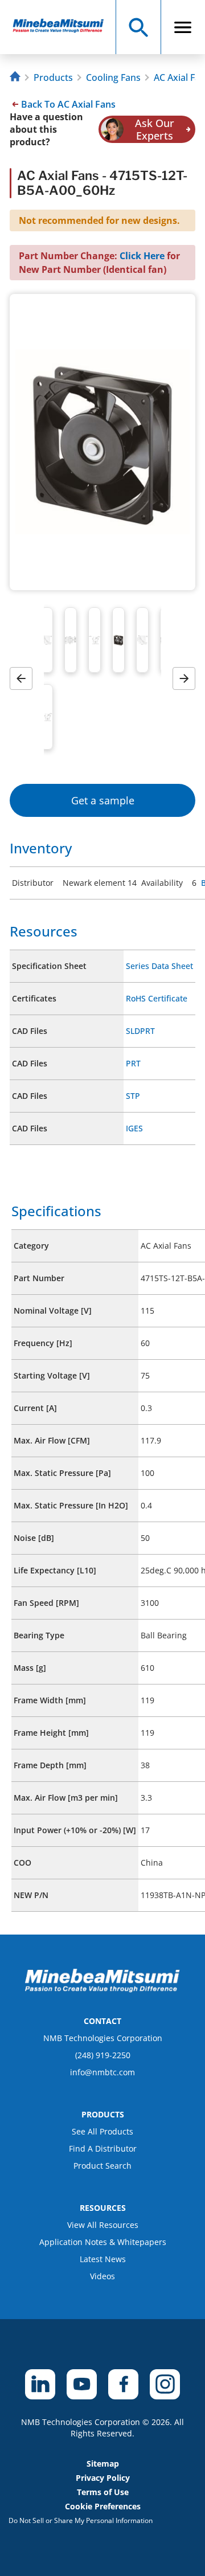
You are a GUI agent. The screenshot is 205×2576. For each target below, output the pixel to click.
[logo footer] (102, 1989)
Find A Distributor (103, 2148)
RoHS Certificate (157, 998)
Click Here (142, 256)
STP (133, 1096)
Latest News (103, 2259)
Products (53, 77)
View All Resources (103, 2225)
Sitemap (103, 2463)
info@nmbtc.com (102, 2072)
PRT (133, 1063)
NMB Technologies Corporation (103, 2038)
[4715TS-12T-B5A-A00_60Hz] (63, 27)
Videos (102, 2276)
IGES (134, 1128)
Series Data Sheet (159, 966)
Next (188, 678)
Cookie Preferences (103, 2506)
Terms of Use (103, 2492)
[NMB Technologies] (17, 78)
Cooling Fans (113, 77)
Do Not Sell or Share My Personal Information (81, 2520)
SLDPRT (140, 1031)
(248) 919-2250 (103, 2055)
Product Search (102, 2166)
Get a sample (103, 800)
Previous (25, 678)
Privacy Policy (103, 2478)
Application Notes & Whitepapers (103, 2242)
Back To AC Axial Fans (68, 104)
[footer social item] (40, 2384)
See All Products (102, 2131)
